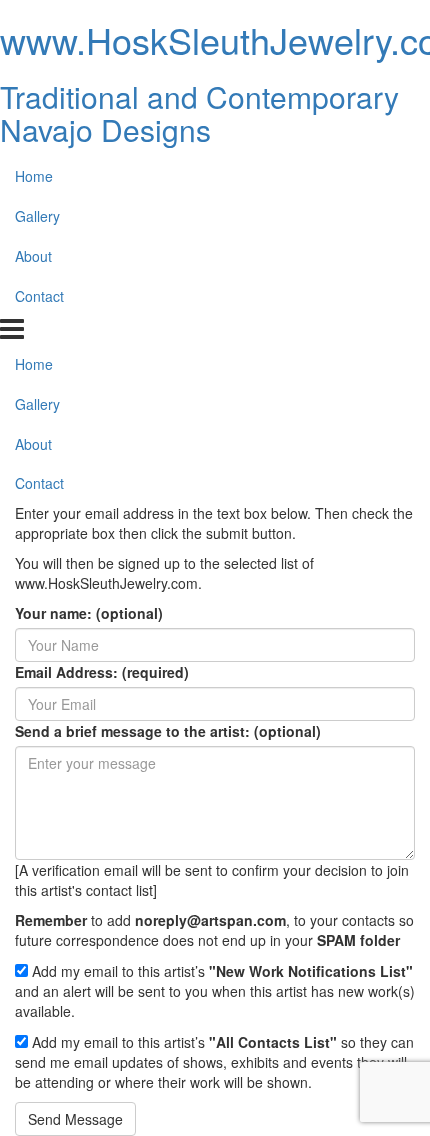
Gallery (37, 216)
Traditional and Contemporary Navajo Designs (199, 113)
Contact (39, 296)
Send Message (75, 1119)
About (33, 256)
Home (34, 176)
